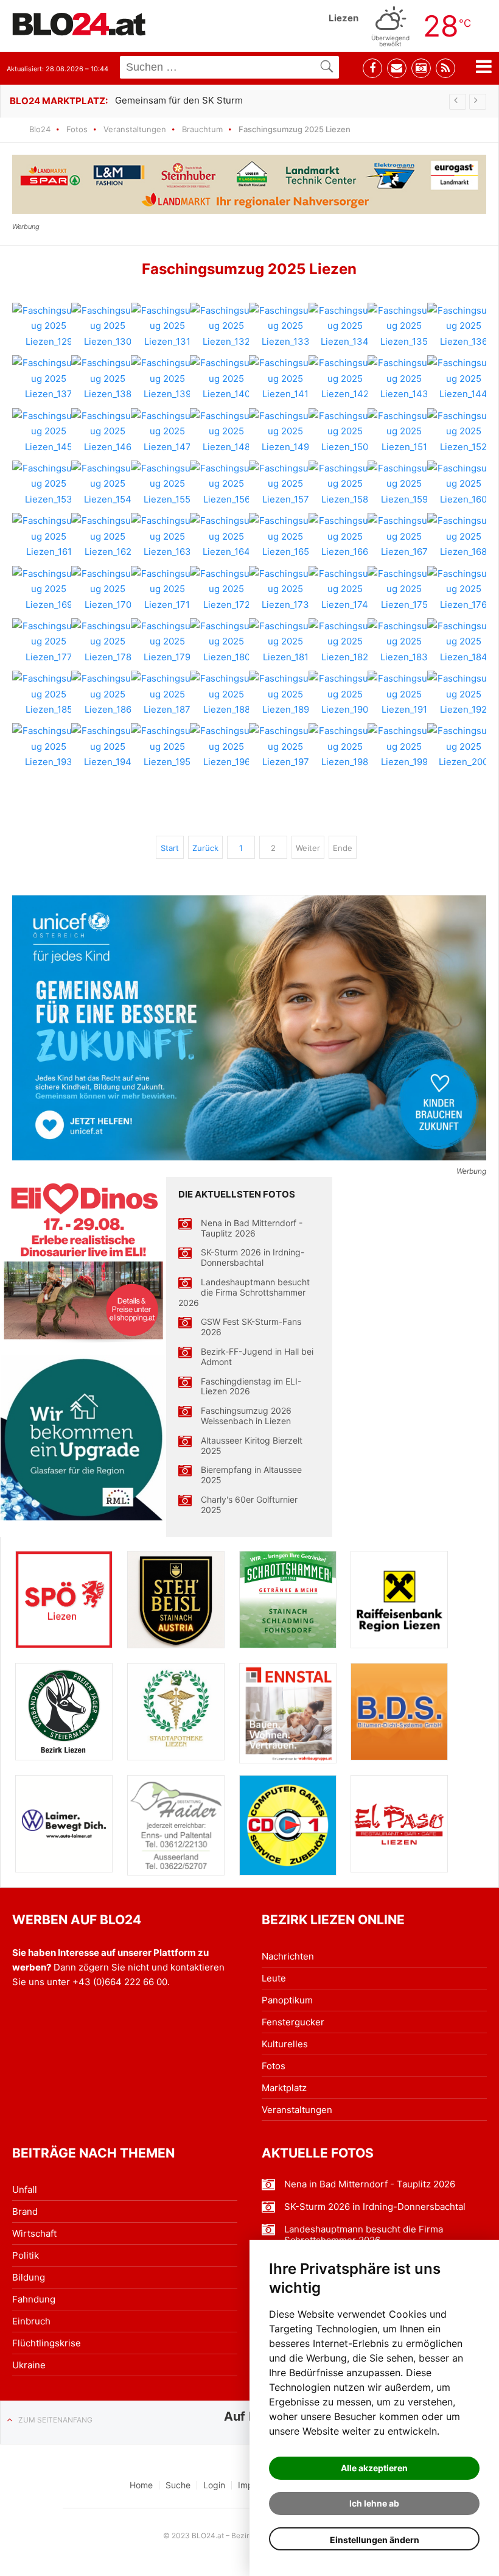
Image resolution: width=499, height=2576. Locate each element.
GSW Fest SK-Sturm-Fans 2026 (251, 1327)
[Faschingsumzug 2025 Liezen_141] (285, 379)
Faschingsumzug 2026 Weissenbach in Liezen (246, 1416)
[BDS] (399, 1712)
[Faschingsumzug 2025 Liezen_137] (49, 379)
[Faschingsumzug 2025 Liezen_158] (345, 484)
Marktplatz (284, 2088)
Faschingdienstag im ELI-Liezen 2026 (251, 1387)
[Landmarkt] (249, 184)
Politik (26, 2255)
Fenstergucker (293, 2022)
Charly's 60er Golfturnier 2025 (249, 1505)
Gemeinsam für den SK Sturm (179, 100)
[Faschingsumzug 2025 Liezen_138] (108, 379)
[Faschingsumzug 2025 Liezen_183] (404, 642)
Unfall (25, 2190)
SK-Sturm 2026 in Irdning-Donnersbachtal (253, 1258)
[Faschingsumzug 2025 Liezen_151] (404, 432)
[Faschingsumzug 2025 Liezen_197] (285, 746)
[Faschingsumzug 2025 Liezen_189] (285, 694)
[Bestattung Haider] (176, 1825)
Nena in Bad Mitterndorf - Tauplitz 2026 (252, 1228)
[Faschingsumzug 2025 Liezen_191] (404, 694)
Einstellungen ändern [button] (375, 2540)
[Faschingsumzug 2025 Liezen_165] (285, 536)
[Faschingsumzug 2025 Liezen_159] (404, 484)
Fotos (77, 129)
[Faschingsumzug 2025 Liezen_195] (167, 746)
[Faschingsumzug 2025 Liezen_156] (226, 484)
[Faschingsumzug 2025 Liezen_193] (49, 746)
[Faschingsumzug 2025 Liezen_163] (167, 536)
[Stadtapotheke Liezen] (176, 1712)
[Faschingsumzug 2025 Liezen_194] (108, 746)
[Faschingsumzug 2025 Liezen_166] (345, 536)
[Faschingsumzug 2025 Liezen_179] (167, 642)
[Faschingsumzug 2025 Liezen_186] (108, 694)
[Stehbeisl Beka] (176, 1600)
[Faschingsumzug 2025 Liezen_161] (49, 536)
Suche (178, 2485)
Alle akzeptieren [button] (374, 2468)
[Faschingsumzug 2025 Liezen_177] (49, 642)
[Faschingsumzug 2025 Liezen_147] (167, 432)
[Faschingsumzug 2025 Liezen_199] (404, 746)
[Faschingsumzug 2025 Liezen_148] (226, 432)
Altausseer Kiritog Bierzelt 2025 (252, 1446)
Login (214, 2485)
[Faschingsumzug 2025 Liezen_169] (49, 589)
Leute (274, 1978)
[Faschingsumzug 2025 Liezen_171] (167, 589)
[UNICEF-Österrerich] (249, 1028)
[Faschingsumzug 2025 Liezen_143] (404, 379)
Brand (25, 2211)
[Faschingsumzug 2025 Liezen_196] (226, 746)
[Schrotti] (288, 1600)
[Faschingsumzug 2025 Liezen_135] (404, 326)
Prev (458, 102)
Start (170, 848)
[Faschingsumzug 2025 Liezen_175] (404, 589)
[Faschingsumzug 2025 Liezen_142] (345, 379)
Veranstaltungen (135, 129)
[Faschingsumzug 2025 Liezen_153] (49, 484)
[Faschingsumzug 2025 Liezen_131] (167, 326)
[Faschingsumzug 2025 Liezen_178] (108, 642)
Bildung (29, 2277)
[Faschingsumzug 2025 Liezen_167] (404, 536)
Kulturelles (285, 2044)
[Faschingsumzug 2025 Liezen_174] (345, 589)
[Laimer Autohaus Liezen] (64, 1824)
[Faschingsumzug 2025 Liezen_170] (108, 589)
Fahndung (34, 2299)
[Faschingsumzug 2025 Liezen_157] (285, 484)
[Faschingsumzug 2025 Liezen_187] (167, 694)
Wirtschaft (34, 2233)
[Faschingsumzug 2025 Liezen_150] (345, 432)
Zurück (205, 848)
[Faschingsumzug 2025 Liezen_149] (285, 432)
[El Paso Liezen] (399, 1824)
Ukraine (29, 2365)
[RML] (83, 1438)
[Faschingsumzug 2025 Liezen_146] (108, 432)
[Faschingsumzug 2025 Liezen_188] (226, 694)
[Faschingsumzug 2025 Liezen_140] (226, 379)
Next (478, 102)
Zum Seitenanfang (55, 2420)
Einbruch (31, 2321)
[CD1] (288, 1825)
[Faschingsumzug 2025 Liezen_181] (285, 642)
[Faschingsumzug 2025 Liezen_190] (345, 694)
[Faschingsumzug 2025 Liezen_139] (167, 379)
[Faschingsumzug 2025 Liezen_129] (49, 326)
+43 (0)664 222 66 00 (120, 1982)
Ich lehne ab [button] (374, 2503)
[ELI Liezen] (83, 1260)
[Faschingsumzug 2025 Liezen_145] (49, 432)
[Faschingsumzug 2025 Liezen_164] (226, 536)
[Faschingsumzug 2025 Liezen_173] (285, 589)
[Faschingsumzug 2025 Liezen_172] (226, 589)
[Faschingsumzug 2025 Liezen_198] (345, 746)
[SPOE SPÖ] (64, 1600)
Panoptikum (287, 2000)
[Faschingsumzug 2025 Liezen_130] (108, 326)
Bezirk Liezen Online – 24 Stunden (79, 24)
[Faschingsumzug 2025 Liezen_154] (108, 484)
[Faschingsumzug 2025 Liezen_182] (345, 642)
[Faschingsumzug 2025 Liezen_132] (226, 326)
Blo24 (40, 129)
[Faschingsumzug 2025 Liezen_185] (49, 694)
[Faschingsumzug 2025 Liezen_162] (108, 536)
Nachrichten (288, 1956)
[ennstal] (288, 1713)
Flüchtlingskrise (47, 2343)
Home (141, 2485)
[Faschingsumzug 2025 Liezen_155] (167, 484)
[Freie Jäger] (64, 1712)
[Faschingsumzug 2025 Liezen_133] (285, 326)
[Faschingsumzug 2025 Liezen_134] (345, 326)
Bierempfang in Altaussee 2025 (251, 1475)
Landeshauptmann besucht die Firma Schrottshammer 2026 (244, 1293)
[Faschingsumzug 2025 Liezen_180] (226, 642)
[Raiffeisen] (399, 1600)
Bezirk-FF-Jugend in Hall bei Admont (257, 1357)
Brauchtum (202, 129)
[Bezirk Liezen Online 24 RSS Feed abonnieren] (445, 68)
